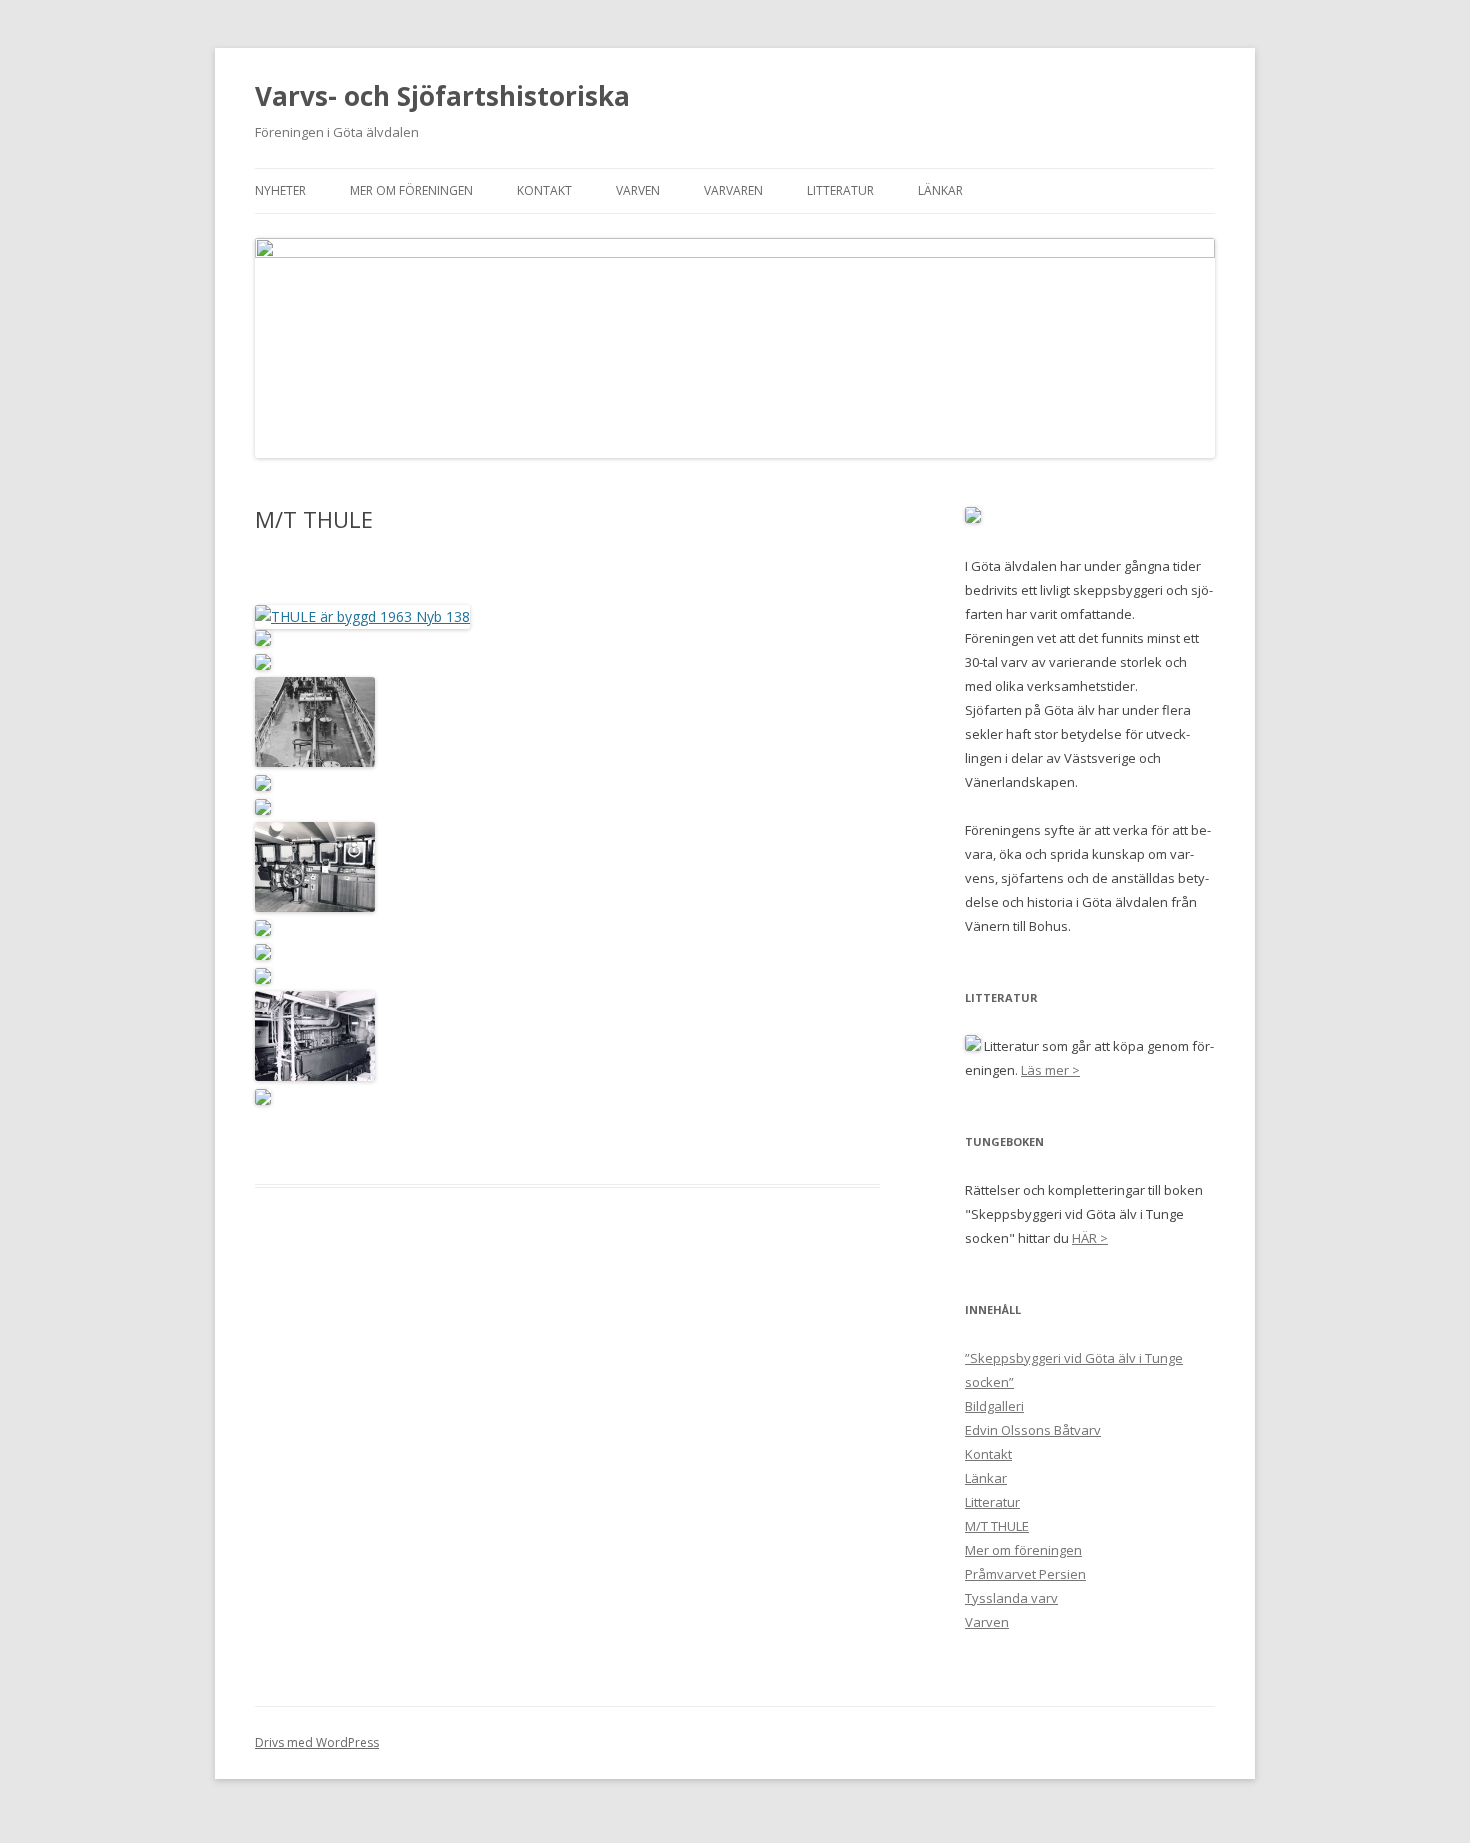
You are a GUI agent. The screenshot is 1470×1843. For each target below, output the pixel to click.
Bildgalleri (994, 1406)
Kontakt (544, 190)
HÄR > (1090, 1238)
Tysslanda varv (1011, 1598)
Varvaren (733, 190)
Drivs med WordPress (317, 1742)
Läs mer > (1050, 1070)
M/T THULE (997, 1526)
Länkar (940, 190)
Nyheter (280, 190)
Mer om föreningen (411, 190)
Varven (638, 190)
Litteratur (840, 190)
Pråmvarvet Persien (1025, 1574)
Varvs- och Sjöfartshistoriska (442, 96)
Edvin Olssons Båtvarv (1033, 1430)
